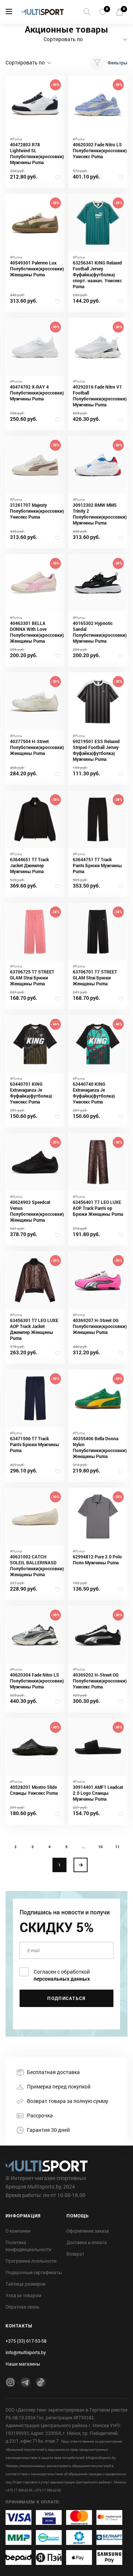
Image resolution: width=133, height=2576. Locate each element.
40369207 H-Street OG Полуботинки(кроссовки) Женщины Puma (98, 1326)
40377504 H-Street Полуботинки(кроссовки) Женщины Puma (35, 747)
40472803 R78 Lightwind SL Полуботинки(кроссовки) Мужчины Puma (35, 153)
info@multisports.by (26, 2352)
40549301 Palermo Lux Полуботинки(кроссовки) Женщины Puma (35, 269)
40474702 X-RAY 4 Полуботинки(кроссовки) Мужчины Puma (35, 393)
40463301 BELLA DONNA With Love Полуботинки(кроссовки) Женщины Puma (35, 632)
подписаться (66, 1998)
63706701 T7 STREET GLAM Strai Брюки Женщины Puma (95, 978)
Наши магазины (23, 2364)
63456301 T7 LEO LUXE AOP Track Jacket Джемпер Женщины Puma (34, 1329)
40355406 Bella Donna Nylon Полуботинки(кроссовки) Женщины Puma (98, 1447)
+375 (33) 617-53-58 (26, 2341)
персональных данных (62, 1979)
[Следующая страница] (81, 1865)
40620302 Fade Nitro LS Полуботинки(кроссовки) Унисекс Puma (98, 150)
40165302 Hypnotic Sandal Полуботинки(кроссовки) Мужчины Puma (98, 632)
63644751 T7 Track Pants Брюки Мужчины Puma (97, 865)
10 (100, 1847)
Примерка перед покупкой (59, 2086)
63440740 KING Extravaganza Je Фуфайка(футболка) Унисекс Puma (94, 1093)
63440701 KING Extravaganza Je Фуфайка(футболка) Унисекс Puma (31, 1093)
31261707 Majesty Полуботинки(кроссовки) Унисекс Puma (35, 511)
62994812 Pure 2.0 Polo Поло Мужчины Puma (97, 1560)
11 (117, 1847)
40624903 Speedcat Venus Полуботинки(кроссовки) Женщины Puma (35, 1211)
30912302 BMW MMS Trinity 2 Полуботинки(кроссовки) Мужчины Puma (98, 514)
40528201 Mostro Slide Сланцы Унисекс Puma (34, 1790)
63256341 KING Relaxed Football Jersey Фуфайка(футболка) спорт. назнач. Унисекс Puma (97, 274)
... (84, 1847)
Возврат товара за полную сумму (68, 2101)
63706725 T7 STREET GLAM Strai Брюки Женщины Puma (32, 978)
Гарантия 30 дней (48, 2130)
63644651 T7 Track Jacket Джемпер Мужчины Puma (29, 865)
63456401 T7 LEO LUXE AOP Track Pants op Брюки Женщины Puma (98, 1208)
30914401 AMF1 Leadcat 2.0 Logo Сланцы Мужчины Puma (98, 1793)
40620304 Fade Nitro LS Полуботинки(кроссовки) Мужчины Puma (35, 1681)
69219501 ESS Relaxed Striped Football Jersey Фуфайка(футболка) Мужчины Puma (96, 750)
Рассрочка (40, 2115)
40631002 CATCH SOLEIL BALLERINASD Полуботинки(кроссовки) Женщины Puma (35, 1565)
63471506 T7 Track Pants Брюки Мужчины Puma (35, 1444)
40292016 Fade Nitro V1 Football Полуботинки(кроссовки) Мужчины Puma (98, 396)
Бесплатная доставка (53, 2072)
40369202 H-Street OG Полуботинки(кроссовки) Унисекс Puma (98, 1681)
